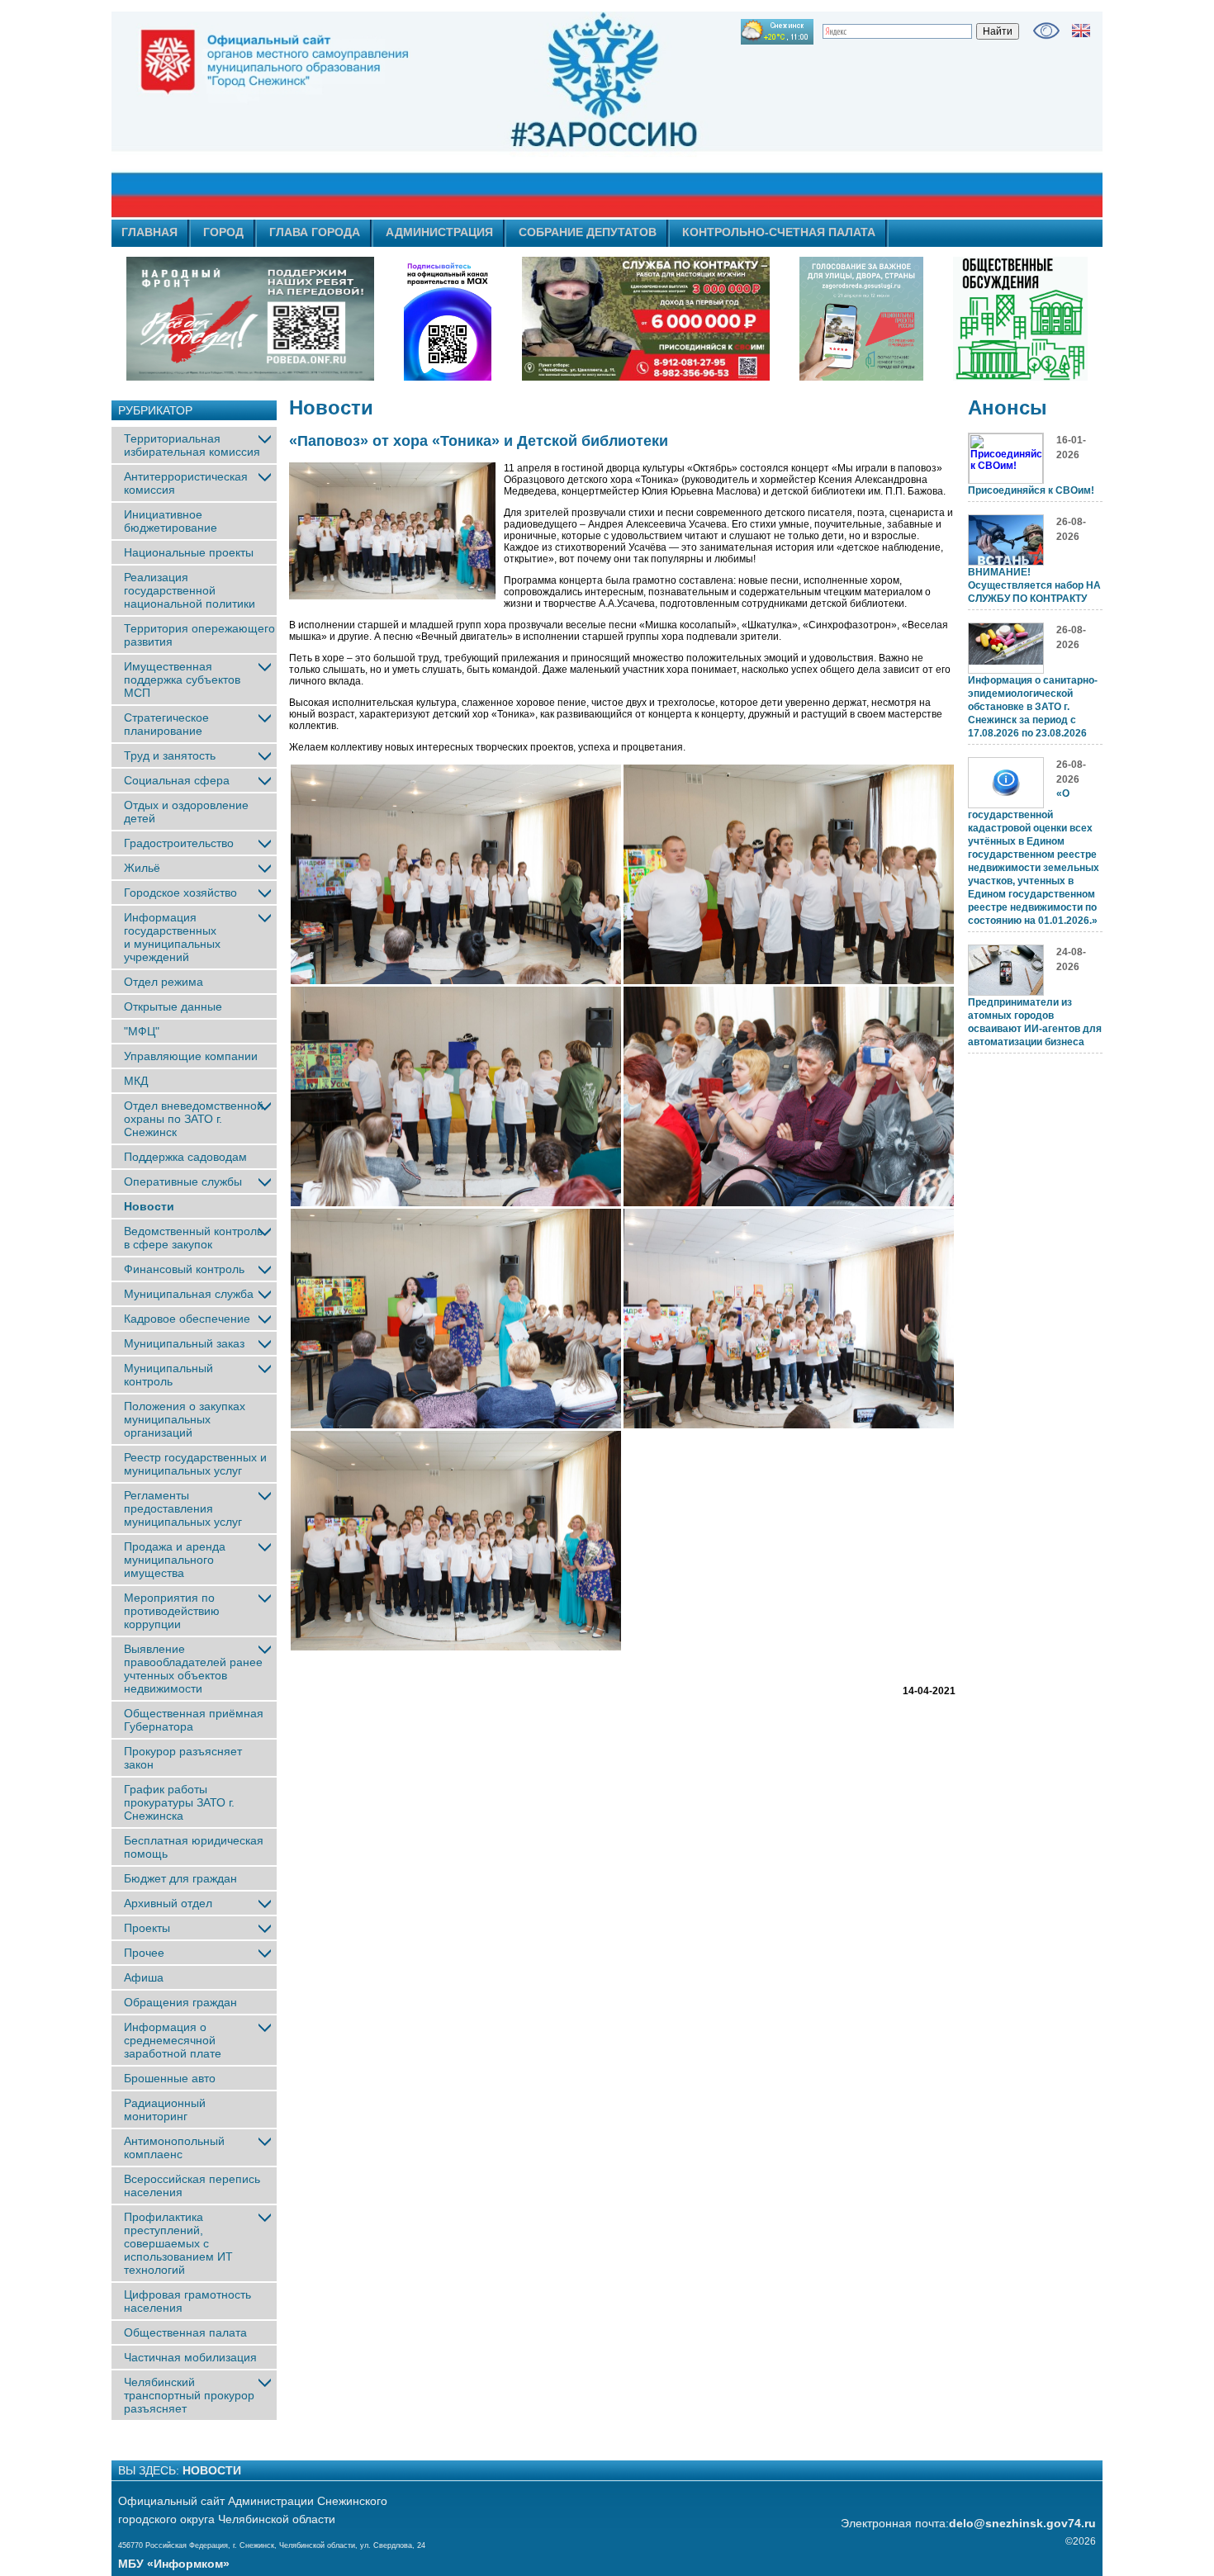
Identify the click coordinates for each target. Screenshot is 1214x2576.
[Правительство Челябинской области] (448, 319)
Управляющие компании (191, 1056)
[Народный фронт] (250, 319)
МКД (136, 1081)
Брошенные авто (170, 2078)
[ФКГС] (861, 319)
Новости (149, 1206)
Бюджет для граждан (180, 1878)
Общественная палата (185, 2332)
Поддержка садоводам (185, 1157)
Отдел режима (164, 982)
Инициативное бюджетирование (171, 521)
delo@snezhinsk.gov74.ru (1022, 2523)
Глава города (315, 232)
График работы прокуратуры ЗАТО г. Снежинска (179, 1802)
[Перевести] (1081, 31)
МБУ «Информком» (174, 2564)
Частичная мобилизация (190, 2357)
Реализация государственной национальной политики (190, 590)
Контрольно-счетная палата (779, 232)
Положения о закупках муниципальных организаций (185, 1419)
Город (223, 232)
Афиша (144, 1977)
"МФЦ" (142, 1031)
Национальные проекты (189, 552)
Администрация (439, 232)
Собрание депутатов (588, 232)
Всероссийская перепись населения (192, 2185)
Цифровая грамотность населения (187, 2301)
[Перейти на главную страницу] (458, 115)
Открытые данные (173, 1006)
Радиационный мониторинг (165, 2110)
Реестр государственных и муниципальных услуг (195, 1464)
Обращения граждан (180, 2002)
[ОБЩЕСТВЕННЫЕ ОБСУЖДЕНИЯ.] (1020, 319)
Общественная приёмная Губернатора (194, 1720)
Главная (149, 232)
